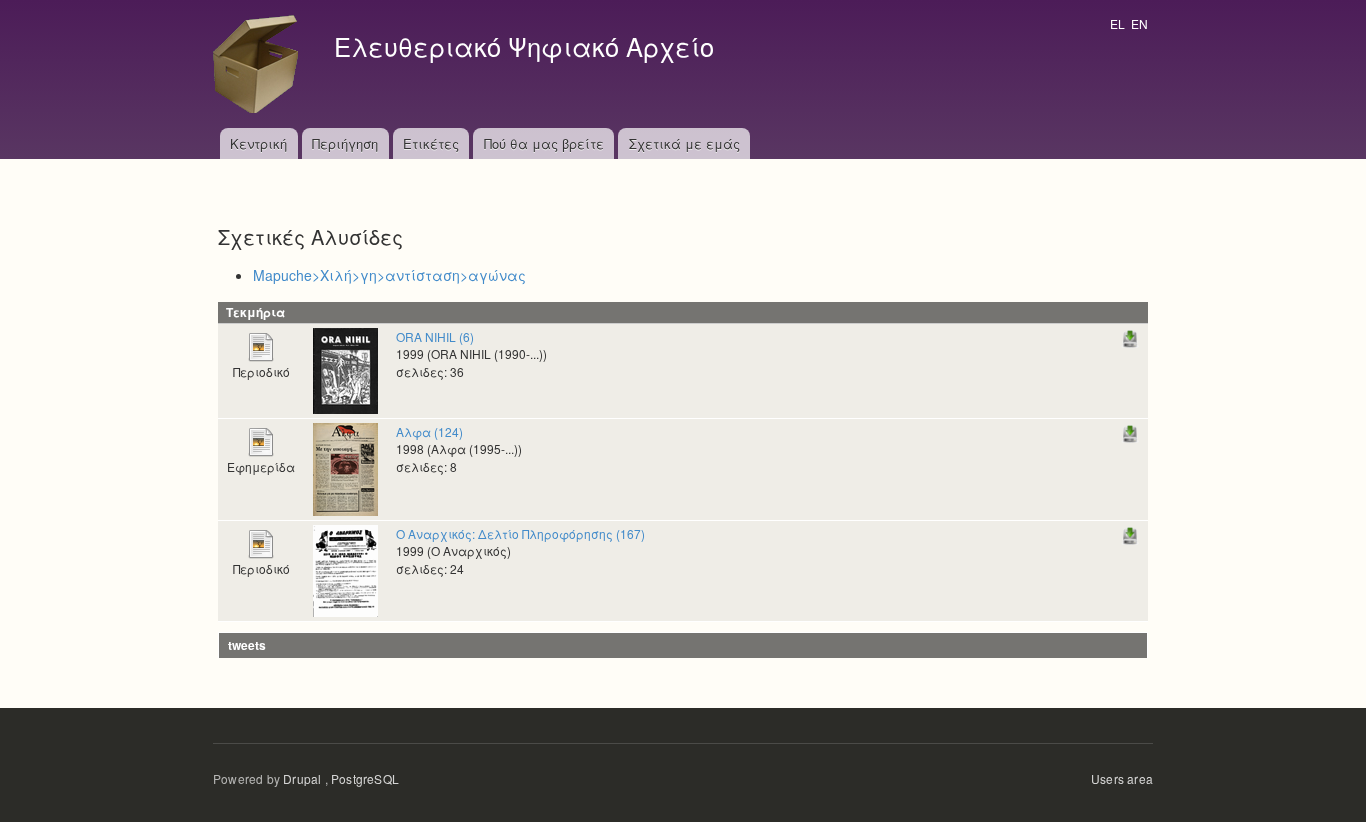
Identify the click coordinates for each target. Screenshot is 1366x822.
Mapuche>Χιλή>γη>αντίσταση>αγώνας (389, 275)
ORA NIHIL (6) (435, 336)
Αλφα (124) (429, 431)
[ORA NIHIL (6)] (345, 368)
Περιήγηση (345, 143)
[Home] (261, 64)
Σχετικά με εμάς (684, 143)
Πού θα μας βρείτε (544, 143)
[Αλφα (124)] (345, 467)
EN (1139, 23)
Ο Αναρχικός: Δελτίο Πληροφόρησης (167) (520, 533)
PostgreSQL (365, 778)
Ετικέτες (431, 143)
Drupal (302, 778)
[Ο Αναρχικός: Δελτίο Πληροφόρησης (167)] (345, 568)
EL (1117, 23)
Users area (1122, 778)
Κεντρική (258, 143)
